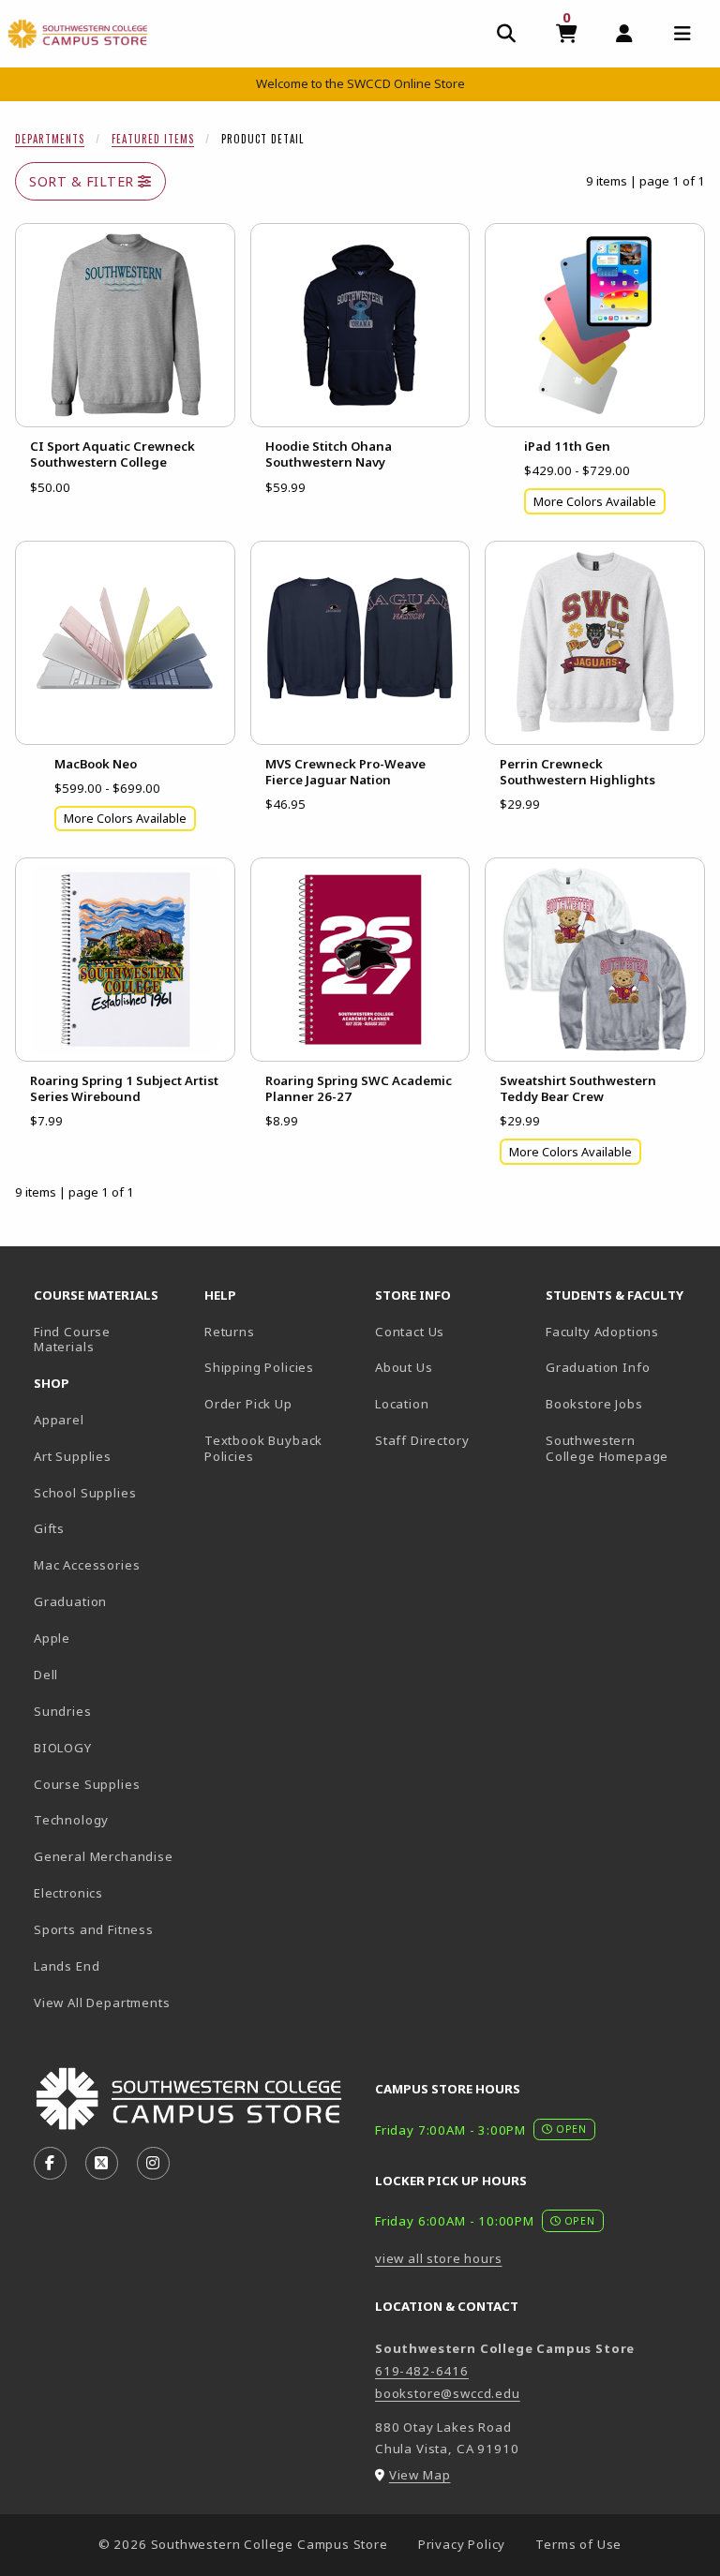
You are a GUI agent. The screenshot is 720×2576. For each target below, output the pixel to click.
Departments (50, 139)
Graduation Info (598, 1367)
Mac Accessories (87, 1565)
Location (402, 1404)
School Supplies (85, 1493)
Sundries (63, 1711)
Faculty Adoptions (602, 1332)
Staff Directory (422, 1440)
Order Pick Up (248, 1404)
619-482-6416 (422, 2371)
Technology (71, 1820)
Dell (46, 1675)
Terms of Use (578, 2544)
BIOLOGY (63, 1748)
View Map (420, 2475)
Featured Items (153, 139)
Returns (230, 1332)
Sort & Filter (83, 181)
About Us (404, 1367)
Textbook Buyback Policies (263, 1448)
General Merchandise (104, 1856)
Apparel (59, 1420)
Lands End (67, 1966)
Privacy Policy (462, 2544)
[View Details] (125, 325)
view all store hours (439, 2258)
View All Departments (102, 2003)
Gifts (49, 1528)
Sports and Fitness (94, 1929)
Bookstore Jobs (623, 1403)
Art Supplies (73, 1456)
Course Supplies (87, 1784)
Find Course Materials (72, 1340)
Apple (52, 1638)
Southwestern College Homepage (623, 1448)
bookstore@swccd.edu (448, 2393)
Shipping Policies (259, 1367)
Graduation (70, 1601)
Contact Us (410, 1332)
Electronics (68, 1893)
